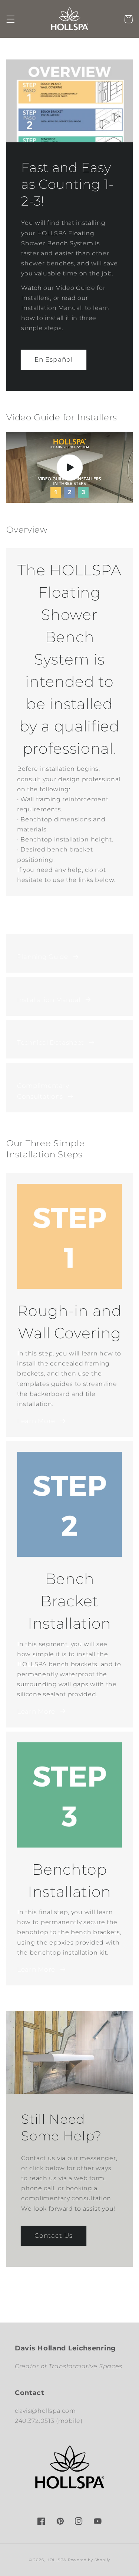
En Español (54, 359)
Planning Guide (43, 956)
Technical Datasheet (51, 1042)
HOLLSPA (56, 2560)
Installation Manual (49, 1000)
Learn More (36, 1421)
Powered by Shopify (89, 2560)
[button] (11, 19)
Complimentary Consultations (43, 1091)
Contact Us (54, 2235)
